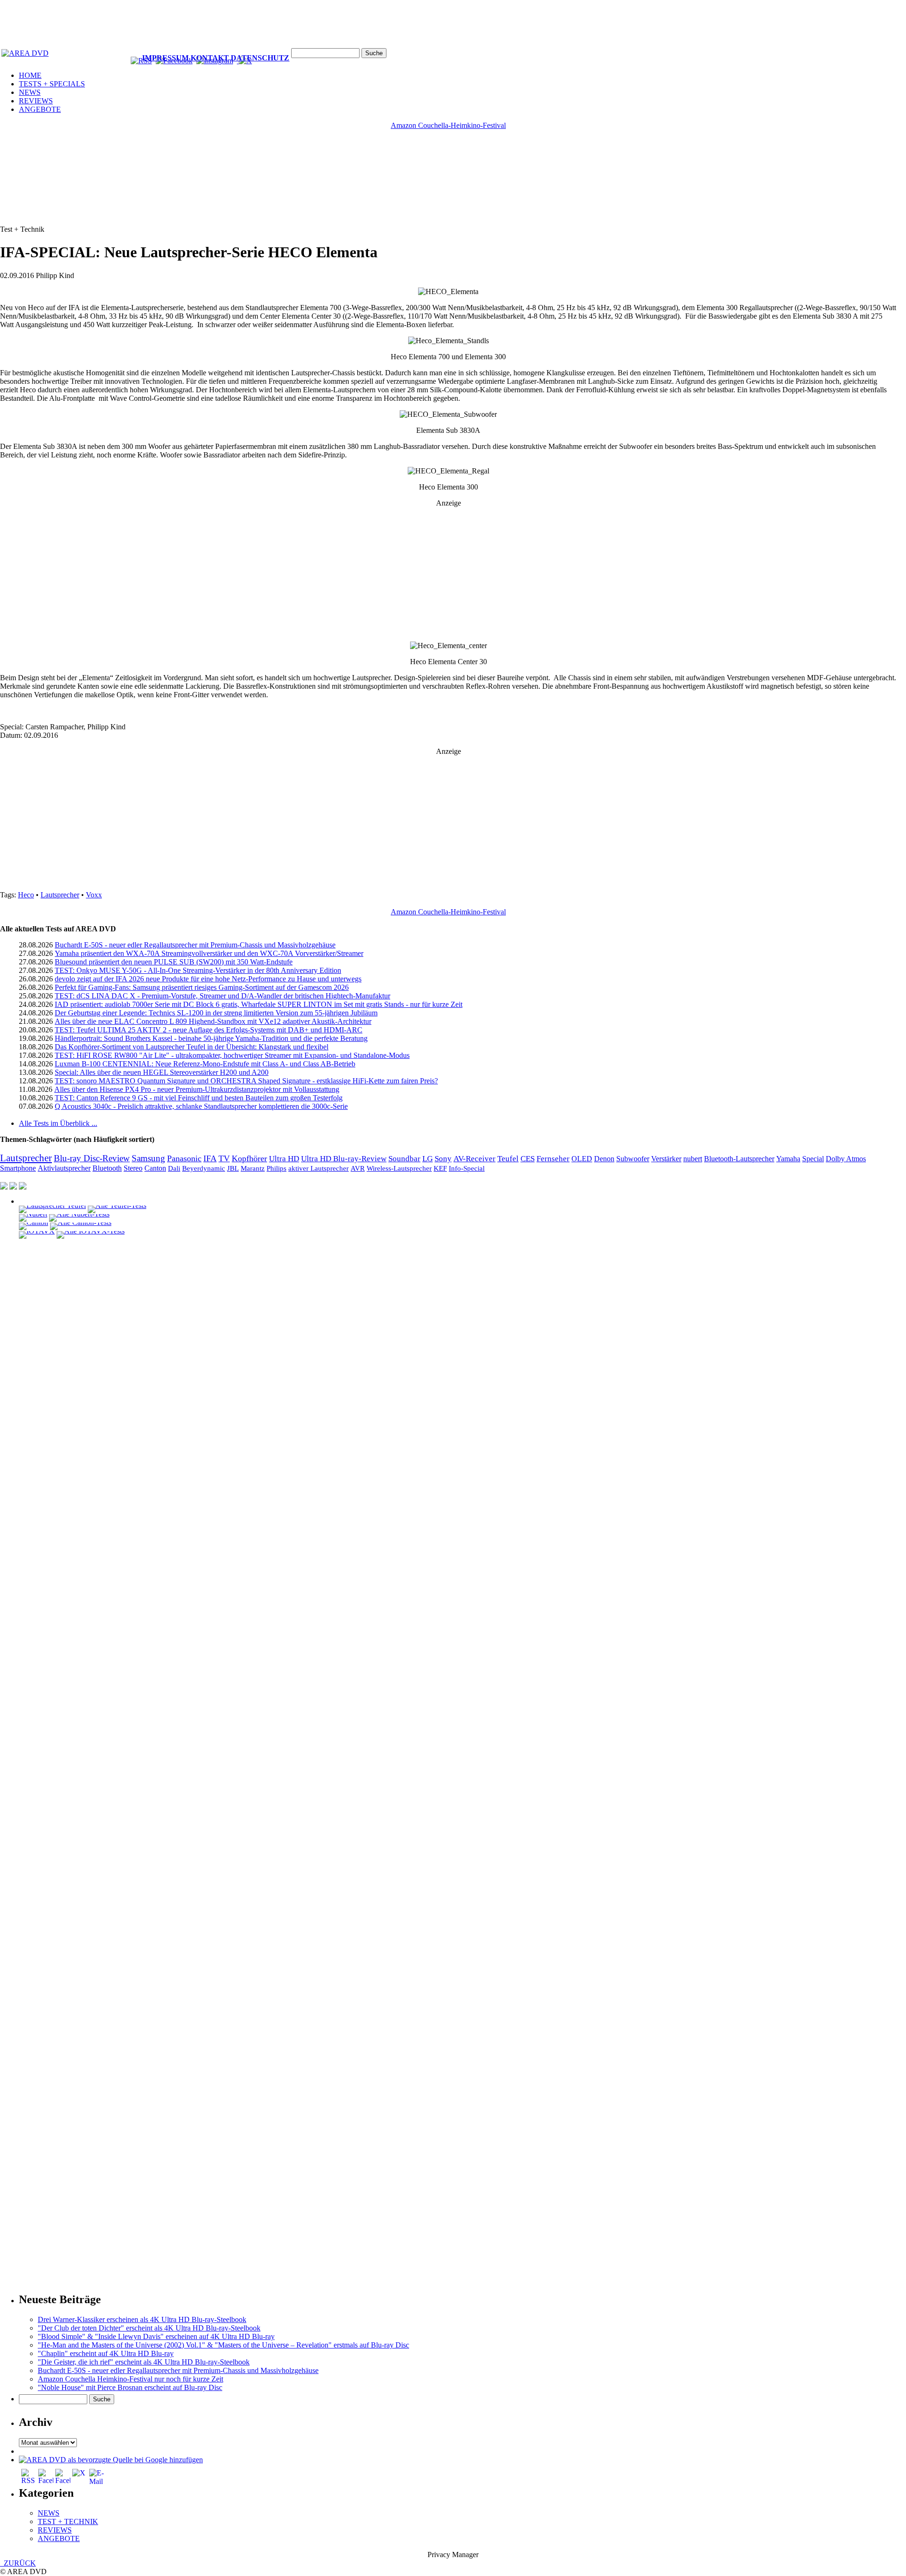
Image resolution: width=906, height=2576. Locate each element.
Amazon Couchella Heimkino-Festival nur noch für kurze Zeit (130, 2379)
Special (813, 1159)
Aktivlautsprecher (64, 1168)
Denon (604, 1159)
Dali (174, 1168)
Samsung (148, 1158)
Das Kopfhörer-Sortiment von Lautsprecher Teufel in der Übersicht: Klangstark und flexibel (192, 1047)
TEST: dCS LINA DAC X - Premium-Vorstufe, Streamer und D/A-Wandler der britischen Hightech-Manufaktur (222, 996)
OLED (582, 1159)
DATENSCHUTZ (260, 58)
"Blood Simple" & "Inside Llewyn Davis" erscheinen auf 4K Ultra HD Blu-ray (156, 2336)
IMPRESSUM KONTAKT (185, 58)
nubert (693, 1159)
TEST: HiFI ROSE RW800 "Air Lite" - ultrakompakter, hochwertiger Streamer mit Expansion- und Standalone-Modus (232, 1055)
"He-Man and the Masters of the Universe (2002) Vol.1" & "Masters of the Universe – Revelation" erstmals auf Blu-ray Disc (223, 2345)
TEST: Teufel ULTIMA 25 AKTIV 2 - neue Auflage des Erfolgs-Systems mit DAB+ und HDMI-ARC (209, 1030)
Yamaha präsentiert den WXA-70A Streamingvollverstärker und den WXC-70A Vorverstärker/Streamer (209, 953)
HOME (30, 75)
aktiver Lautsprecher (319, 1168)
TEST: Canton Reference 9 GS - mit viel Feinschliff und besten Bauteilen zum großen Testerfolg (199, 1098)
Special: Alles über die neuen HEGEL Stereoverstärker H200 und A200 (162, 1072)
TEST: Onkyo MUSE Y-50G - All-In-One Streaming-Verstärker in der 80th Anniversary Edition (198, 970)
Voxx (94, 895)
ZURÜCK (18, 2563)
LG (428, 1159)
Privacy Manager (453, 2555)
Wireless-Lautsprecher (399, 1168)
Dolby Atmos (846, 1159)
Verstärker (666, 1159)
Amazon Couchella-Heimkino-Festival (448, 125)
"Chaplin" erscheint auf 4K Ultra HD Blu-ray (106, 2353)
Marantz (253, 1168)
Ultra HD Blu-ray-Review (344, 1159)
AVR (358, 1168)
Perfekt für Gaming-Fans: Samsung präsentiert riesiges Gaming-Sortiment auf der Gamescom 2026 (202, 987)
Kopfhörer (249, 1158)
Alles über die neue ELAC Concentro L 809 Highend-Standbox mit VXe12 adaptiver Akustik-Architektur (213, 1021)
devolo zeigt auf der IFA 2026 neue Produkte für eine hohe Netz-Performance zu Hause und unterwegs (208, 979)
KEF (440, 1168)
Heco (26, 895)
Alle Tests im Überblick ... (58, 1123)
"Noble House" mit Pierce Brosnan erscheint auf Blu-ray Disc (130, 2387)
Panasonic (184, 1158)
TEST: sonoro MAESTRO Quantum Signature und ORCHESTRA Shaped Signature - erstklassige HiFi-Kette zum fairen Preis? (246, 1081)
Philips (277, 1168)
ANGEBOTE (40, 109)
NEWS (30, 92)
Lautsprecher (60, 895)
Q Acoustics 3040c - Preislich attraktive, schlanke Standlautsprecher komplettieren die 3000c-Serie (201, 1106)
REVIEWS (36, 101)
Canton (155, 1168)
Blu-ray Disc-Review (92, 1158)
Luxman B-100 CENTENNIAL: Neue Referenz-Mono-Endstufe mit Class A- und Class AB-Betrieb (205, 1064)
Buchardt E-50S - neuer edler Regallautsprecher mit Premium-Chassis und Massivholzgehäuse (195, 945)
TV (224, 1158)
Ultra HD (284, 1158)
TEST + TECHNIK (68, 2521)
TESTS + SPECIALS (52, 84)
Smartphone (18, 1168)
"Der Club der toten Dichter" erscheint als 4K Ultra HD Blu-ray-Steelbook (149, 2328)
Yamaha (788, 1159)
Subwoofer (633, 1159)
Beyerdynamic (204, 1168)
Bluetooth (107, 1168)
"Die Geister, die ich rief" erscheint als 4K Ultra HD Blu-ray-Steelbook (144, 2362)
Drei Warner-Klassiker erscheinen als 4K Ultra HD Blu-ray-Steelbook (142, 2319)
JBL (233, 1168)
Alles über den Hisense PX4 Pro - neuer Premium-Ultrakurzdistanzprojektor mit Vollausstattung (197, 1089)
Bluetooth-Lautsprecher (739, 1159)
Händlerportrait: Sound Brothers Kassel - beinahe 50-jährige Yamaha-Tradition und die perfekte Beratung (211, 1038)
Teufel (508, 1159)
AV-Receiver (474, 1159)
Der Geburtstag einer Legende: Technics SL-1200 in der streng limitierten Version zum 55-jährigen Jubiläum (216, 1013)
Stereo (133, 1168)
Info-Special (467, 1168)
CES (528, 1159)
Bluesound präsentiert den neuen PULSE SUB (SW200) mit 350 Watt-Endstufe (174, 962)
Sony (443, 1159)
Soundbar (404, 1159)
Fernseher (553, 1159)
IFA (210, 1158)
